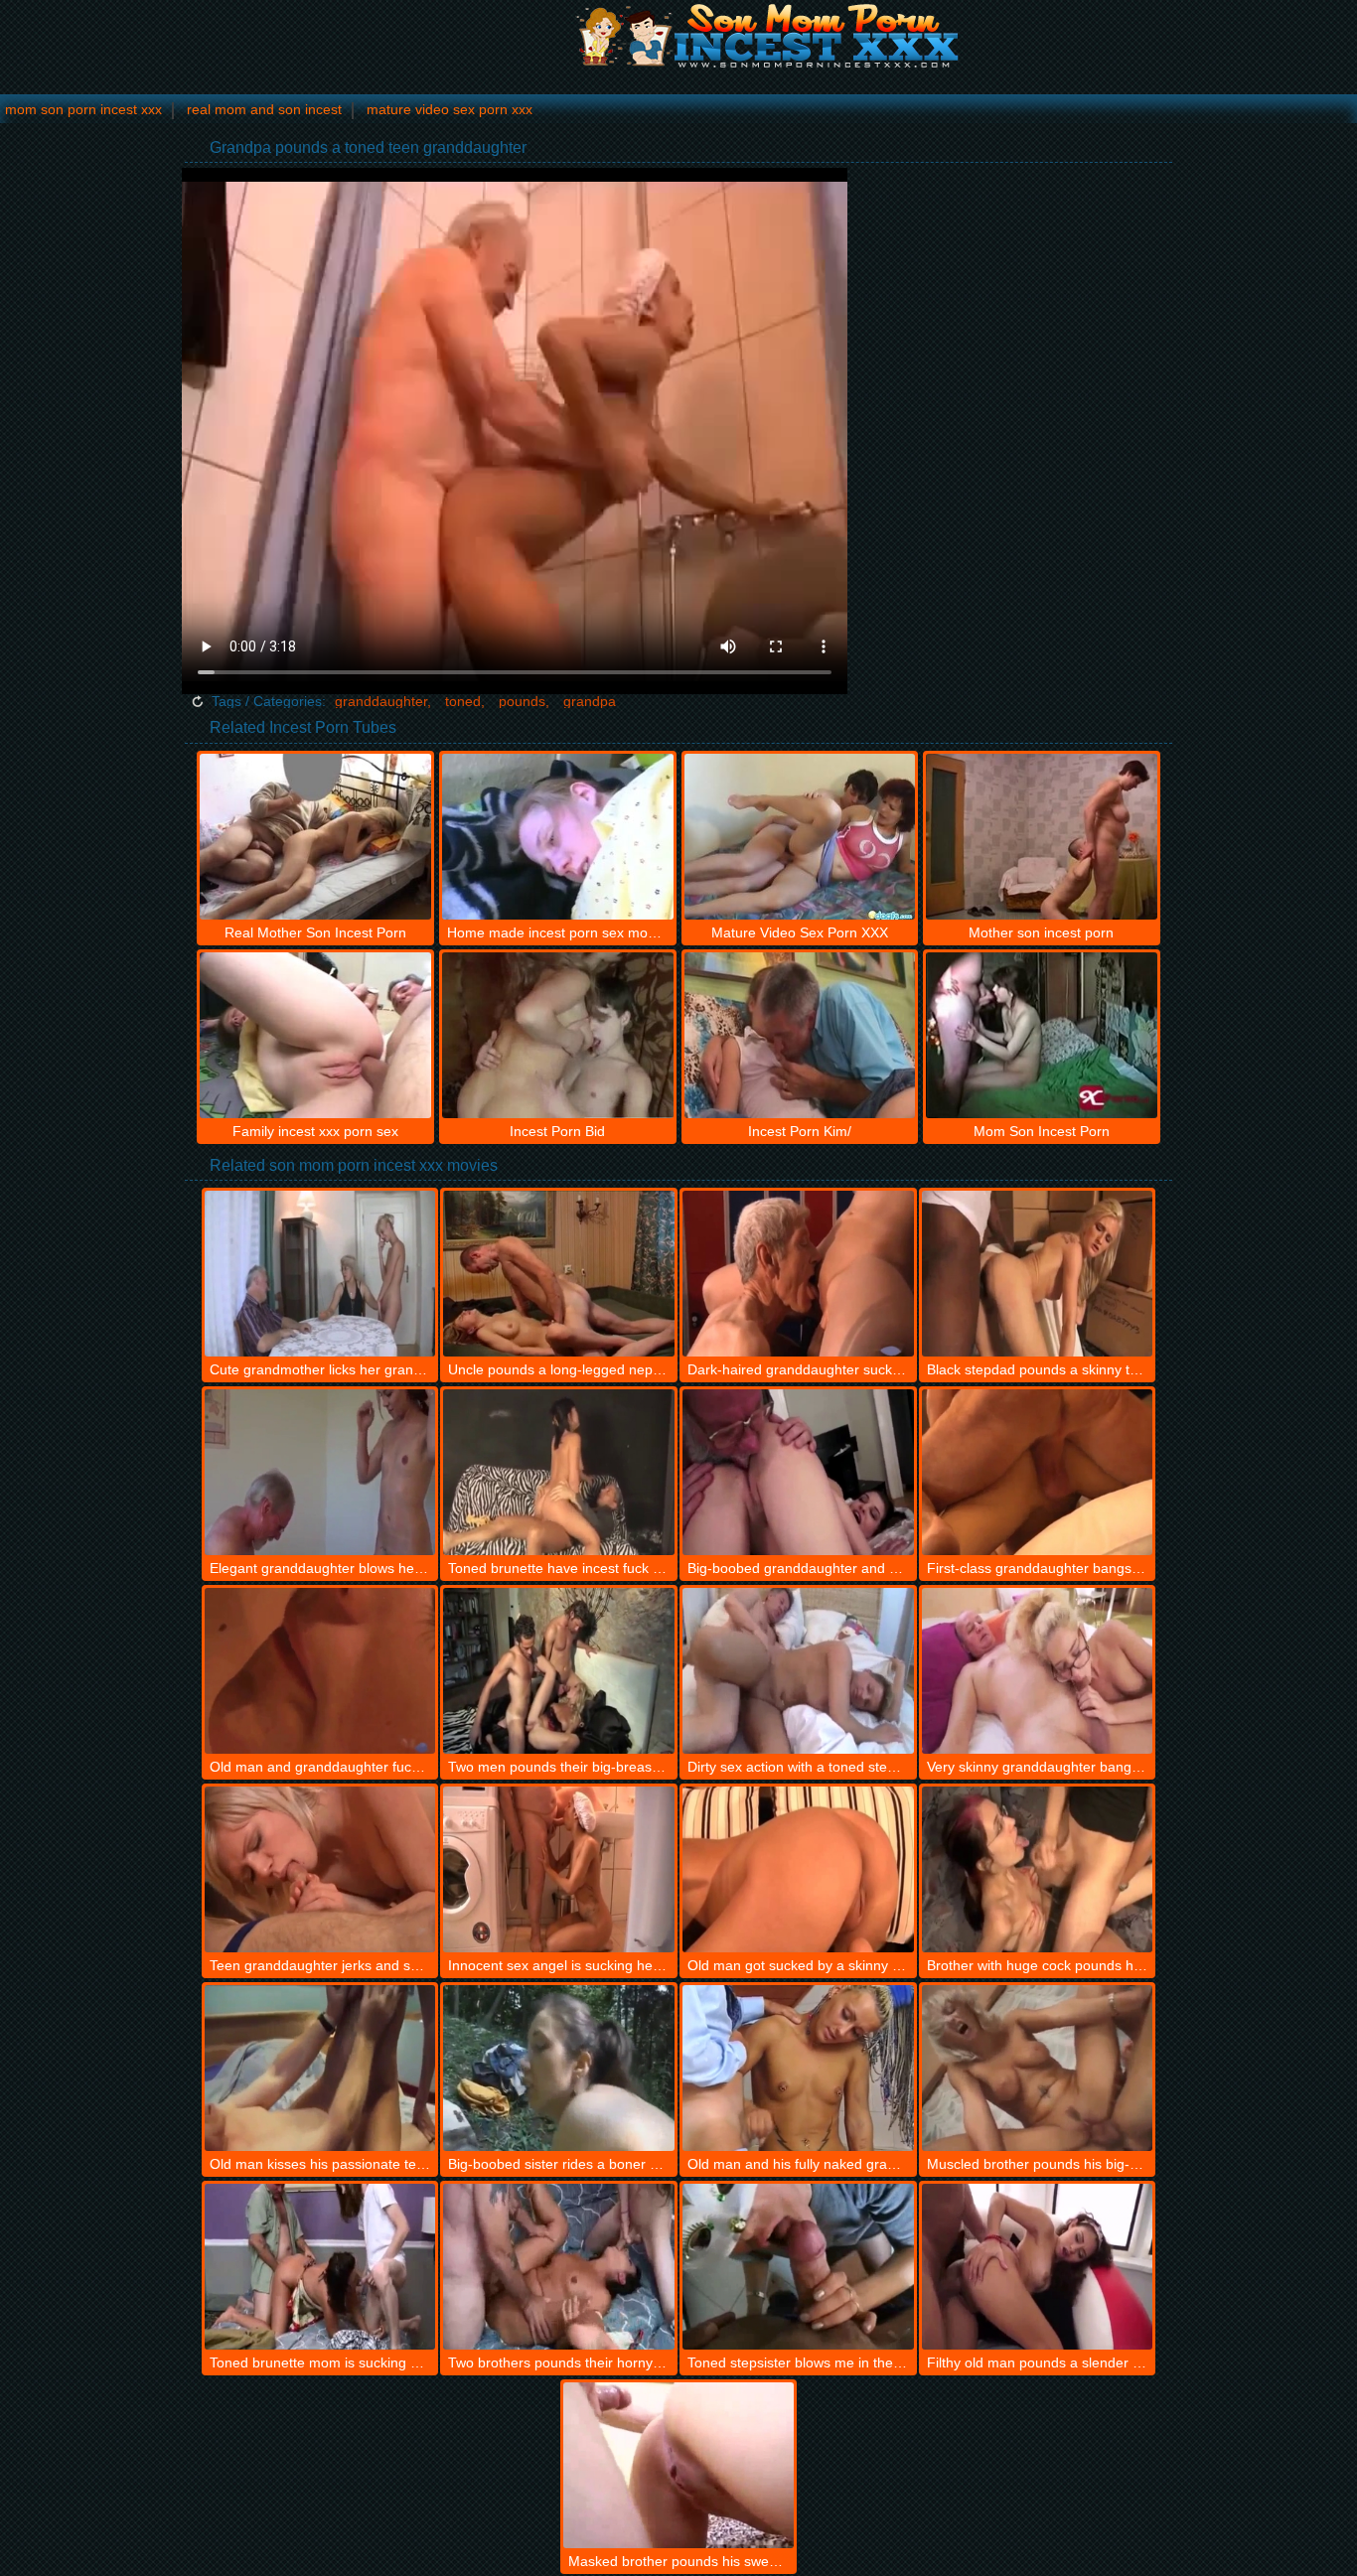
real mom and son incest (264, 109)
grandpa (590, 701)
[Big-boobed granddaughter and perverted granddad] (798, 1472)
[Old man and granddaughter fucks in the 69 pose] (320, 1671)
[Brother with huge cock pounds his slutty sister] (1038, 1869)
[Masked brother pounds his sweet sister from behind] (679, 2465)
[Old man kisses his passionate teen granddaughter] (320, 2068)
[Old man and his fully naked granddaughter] (798, 2068)
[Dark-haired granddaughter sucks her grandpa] (798, 1274)
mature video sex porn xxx (450, 109)
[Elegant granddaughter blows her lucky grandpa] (320, 1472)
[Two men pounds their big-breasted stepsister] (559, 1671)
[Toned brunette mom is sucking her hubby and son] (320, 2267)
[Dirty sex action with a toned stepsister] (798, 1671)
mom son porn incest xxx (83, 109)
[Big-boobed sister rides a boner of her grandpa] (559, 2068)
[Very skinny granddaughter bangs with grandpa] (1038, 1671)
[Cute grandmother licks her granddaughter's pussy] (320, 1274)
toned (463, 701)
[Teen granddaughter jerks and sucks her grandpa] (320, 1869)
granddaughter (381, 701)
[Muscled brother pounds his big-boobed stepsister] (1038, 2068)
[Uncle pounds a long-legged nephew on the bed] (559, 1274)
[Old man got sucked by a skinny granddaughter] (798, 1869)
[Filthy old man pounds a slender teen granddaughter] (1038, 2267)
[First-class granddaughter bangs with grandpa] (1038, 1472)
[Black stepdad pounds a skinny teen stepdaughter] (1038, 1274)
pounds (522, 701)
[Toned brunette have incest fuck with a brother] (559, 1472)
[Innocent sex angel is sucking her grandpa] (559, 1869)
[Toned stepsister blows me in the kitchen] (798, 2267)
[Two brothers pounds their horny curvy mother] (559, 2267)
